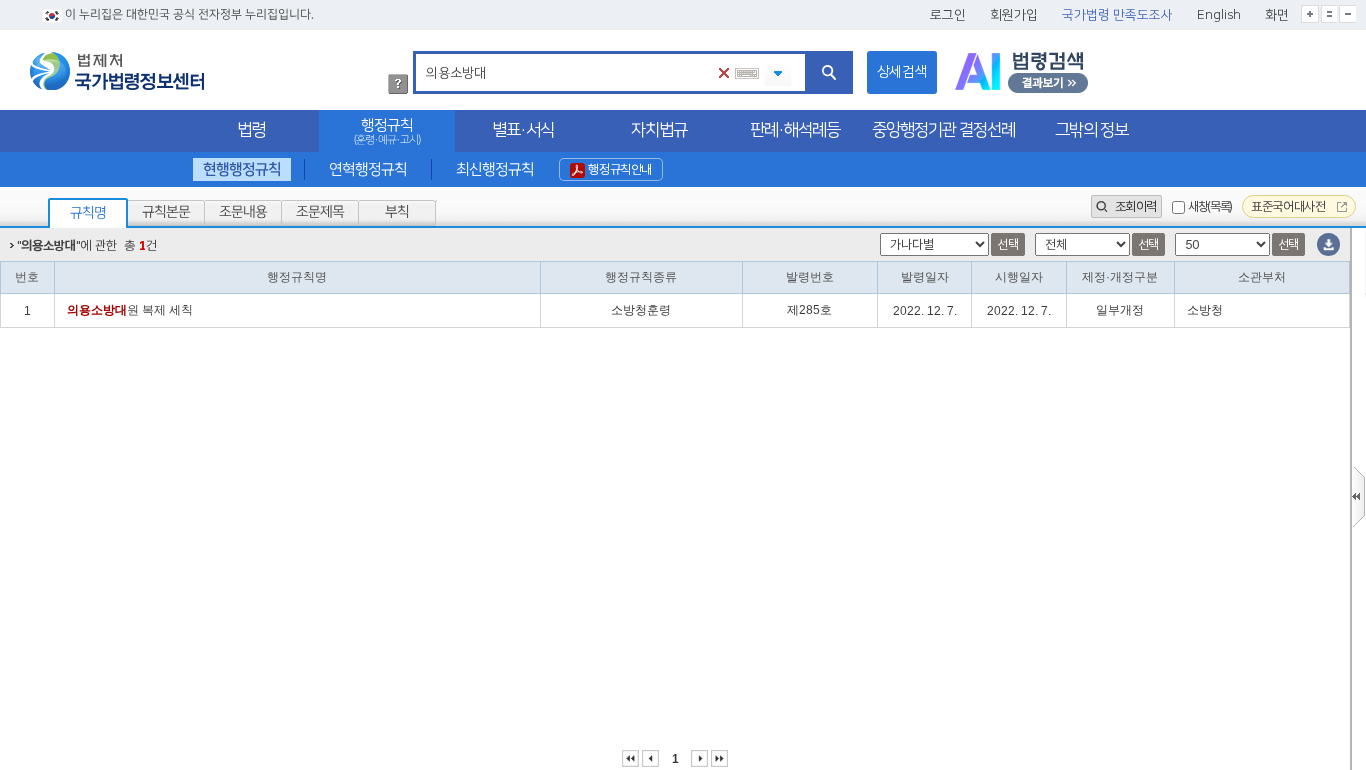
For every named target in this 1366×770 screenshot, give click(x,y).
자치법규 (659, 130)
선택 (1007, 244)
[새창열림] (1021, 72)
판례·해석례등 (795, 130)
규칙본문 (166, 212)
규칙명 (88, 213)
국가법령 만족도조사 (1117, 15)
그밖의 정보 (1091, 130)
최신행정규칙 (494, 169)
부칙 (397, 212)
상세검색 (902, 72)
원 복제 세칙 (130, 310)
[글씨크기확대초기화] (1329, 14)
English (1219, 15)
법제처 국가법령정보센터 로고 (117, 71)
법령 (251, 130)
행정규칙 (387, 131)
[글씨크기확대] (1310, 14)
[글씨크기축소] (1347, 14)
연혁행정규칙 (368, 169)
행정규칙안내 (618, 169)
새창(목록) (1210, 206)
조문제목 (320, 212)
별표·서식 (523, 130)
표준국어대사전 (1290, 206)
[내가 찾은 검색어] (778, 74)
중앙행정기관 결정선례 (943, 130)
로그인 (948, 15)
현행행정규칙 (242, 169)
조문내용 (243, 212)
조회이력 (1134, 206)
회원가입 (1014, 15)
